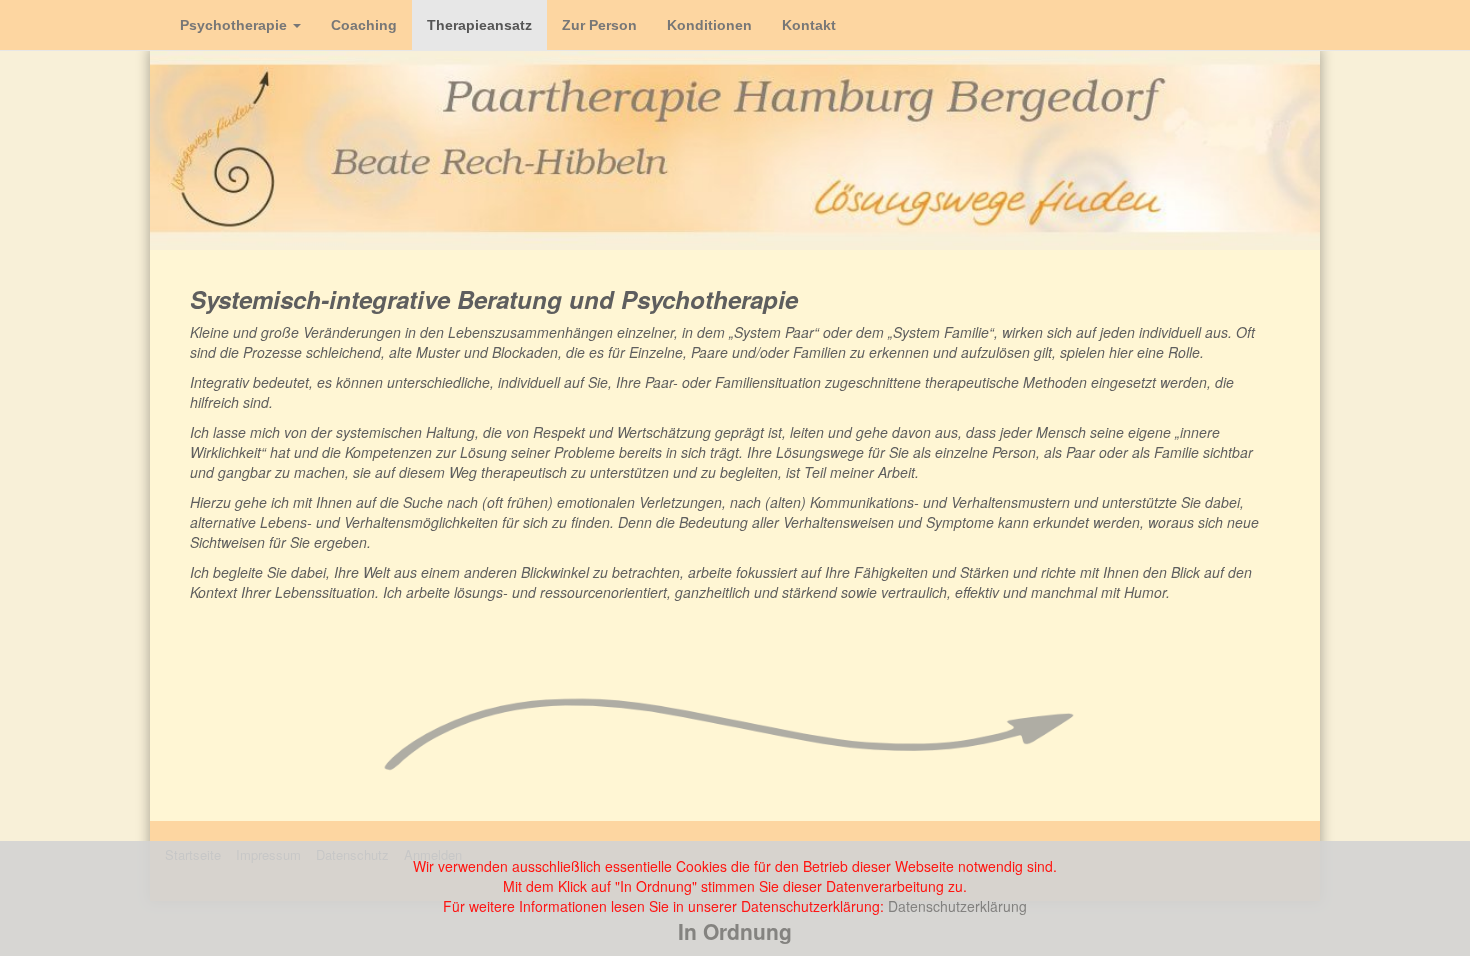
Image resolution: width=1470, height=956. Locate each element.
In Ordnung (735, 931)
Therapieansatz (479, 25)
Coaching (364, 25)
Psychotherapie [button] (235, 25)
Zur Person (599, 25)
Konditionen (709, 25)
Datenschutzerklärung (957, 906)
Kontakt (809, 25)
